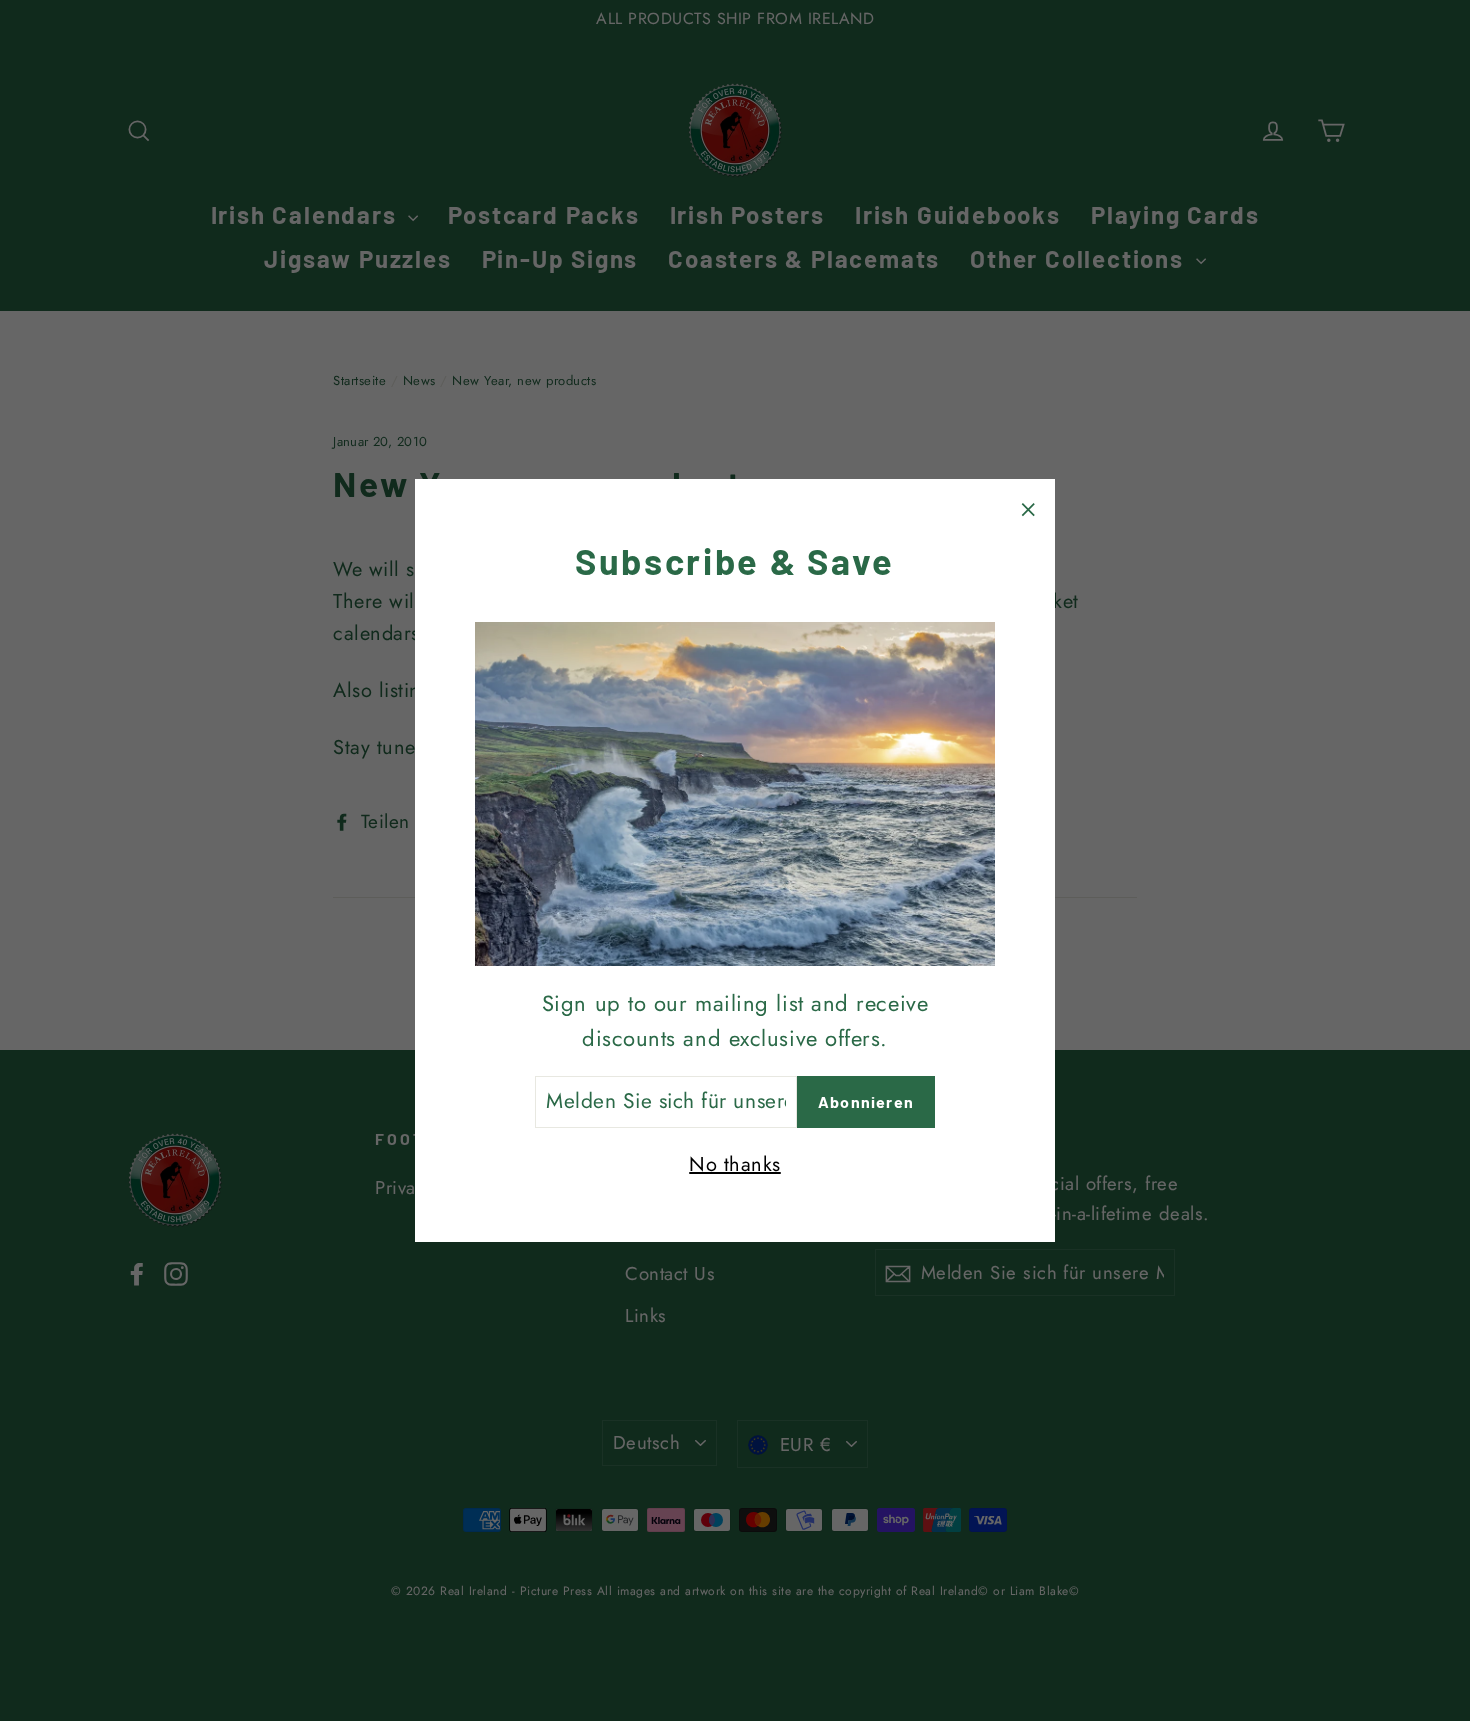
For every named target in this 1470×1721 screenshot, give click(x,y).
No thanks (735, 1164)
